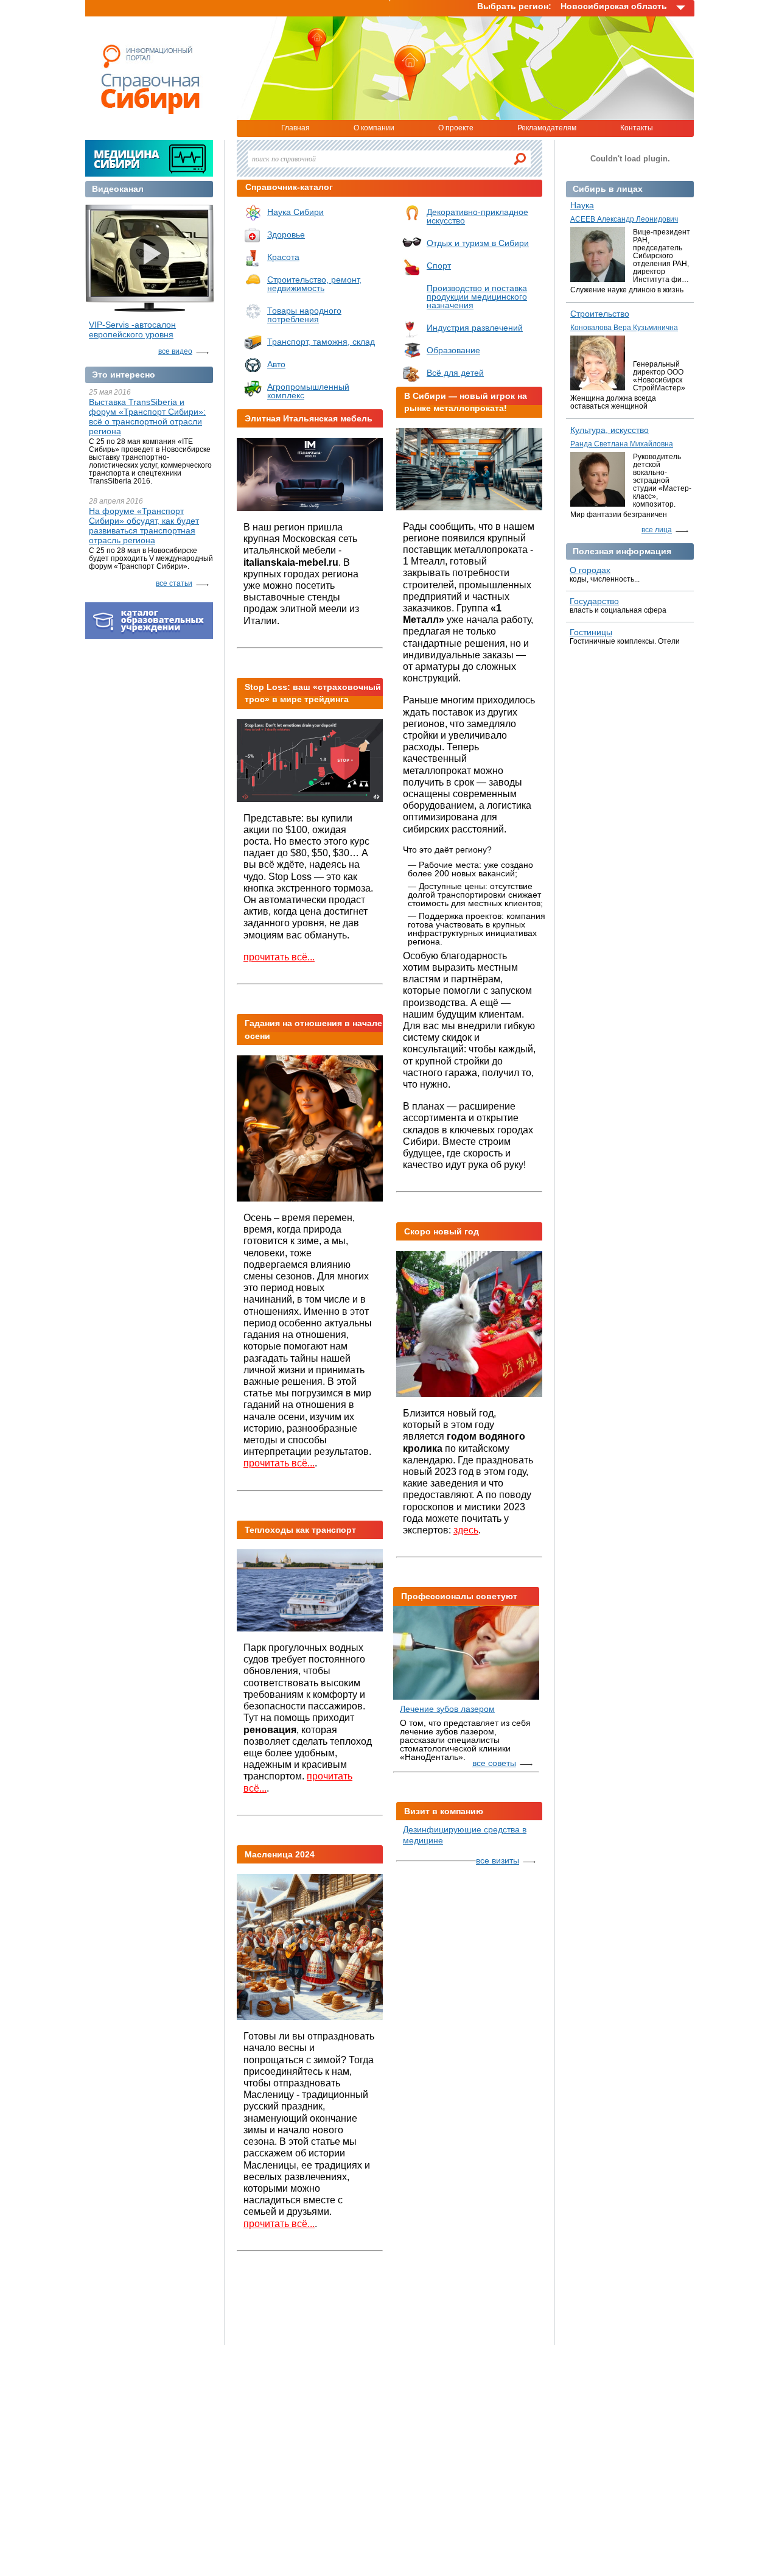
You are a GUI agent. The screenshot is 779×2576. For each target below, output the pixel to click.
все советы (494, 1763)
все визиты (498, 1860)
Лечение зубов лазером (447, 1709)
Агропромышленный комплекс (308, 391)
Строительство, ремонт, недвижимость (314, 284)
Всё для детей (455, 373)
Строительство (600, 314)
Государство (594, 601)
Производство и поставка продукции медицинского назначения (477, 297)
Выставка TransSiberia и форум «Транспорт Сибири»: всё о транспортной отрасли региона (147, 417)
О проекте (456, 128)
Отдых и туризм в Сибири (478, 243)
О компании (374, 128)
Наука (582, 205)
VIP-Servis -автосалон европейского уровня (132, 329)
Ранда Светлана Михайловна (622, 444)
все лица (657, 530)
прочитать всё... (279, 957)
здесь (466, 1530)
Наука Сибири (295, 212)
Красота (283, 257)
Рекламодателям (547, 128)
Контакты (637, 128)
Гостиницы (591, 632)
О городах (590, 570)
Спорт (439, 266)
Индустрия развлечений (475, 328)
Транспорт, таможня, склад (321, 342)
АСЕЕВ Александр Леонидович (624, 219)
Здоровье (286, 234)
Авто (276, 364)
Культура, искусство (610, 430)
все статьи (174, 583)
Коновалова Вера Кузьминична (624, 328)
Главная (295, 128)
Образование (453, 350)
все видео (175, 351)
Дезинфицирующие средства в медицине (465, 1835)
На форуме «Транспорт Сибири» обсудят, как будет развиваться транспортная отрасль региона (144, 526)
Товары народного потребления (304, 315)
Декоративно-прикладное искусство (477, 216)
